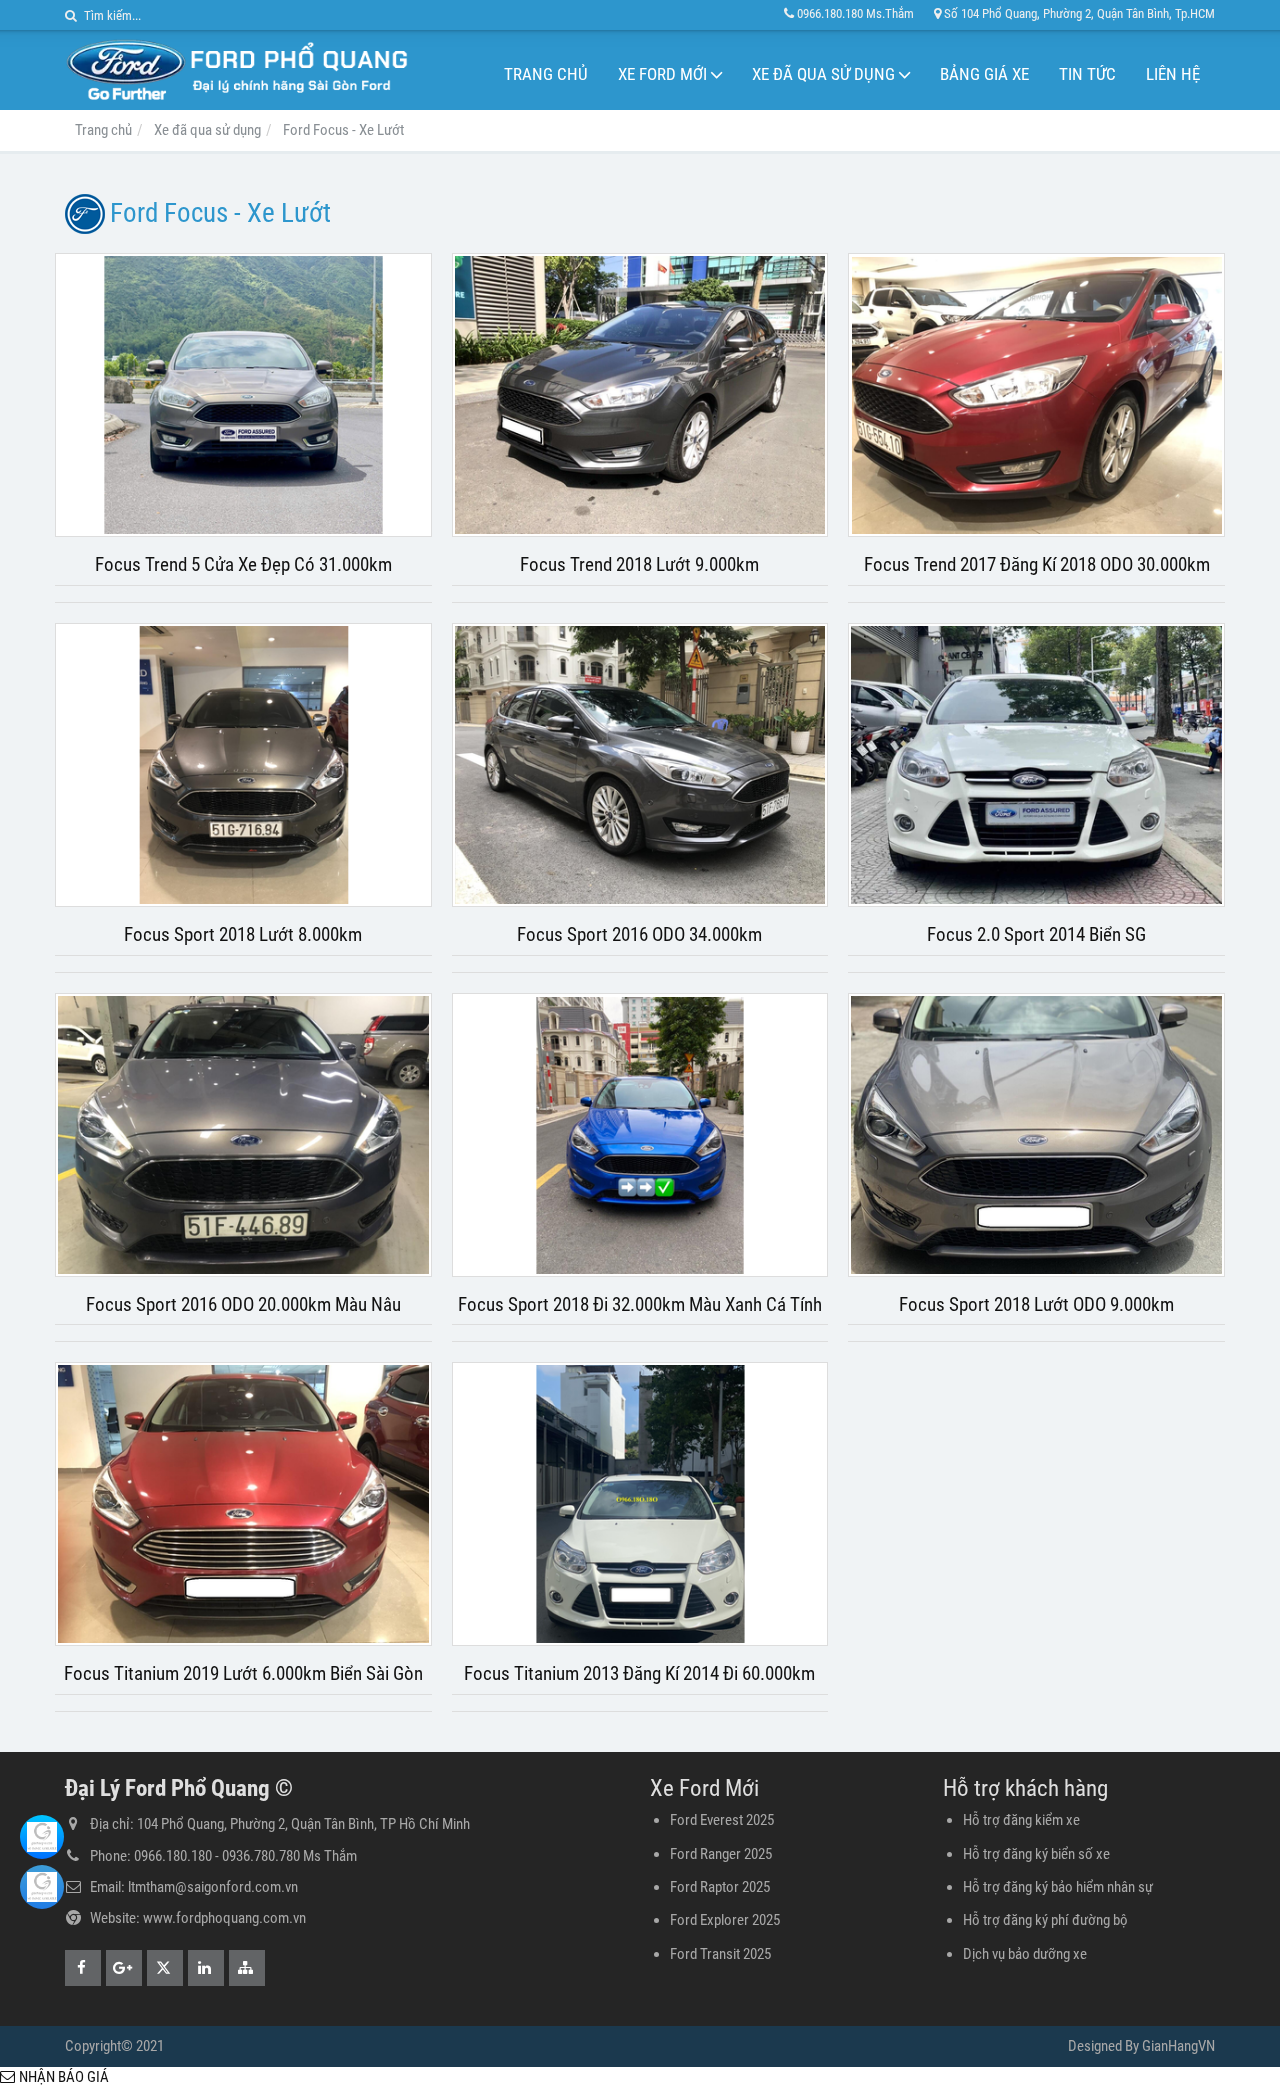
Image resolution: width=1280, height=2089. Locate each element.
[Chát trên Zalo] (42, 1887)
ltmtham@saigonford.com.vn (213, 1887)
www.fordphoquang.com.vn (224, 1918)
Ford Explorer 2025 (725, 1920)
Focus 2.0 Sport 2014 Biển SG (1036, 935)
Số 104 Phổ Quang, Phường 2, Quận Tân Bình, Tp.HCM (1079, 13)
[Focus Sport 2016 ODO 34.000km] (640, 765)
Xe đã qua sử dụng (823, 74)
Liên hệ (1173, 74)
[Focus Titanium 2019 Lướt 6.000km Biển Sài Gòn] (243, 1504)
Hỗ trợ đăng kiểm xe (1021, 1820)
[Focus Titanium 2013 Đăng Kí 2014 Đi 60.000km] (640, 1504)
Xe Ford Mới (662, 74)
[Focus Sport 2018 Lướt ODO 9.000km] (1036, 1135)
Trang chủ (546, 74)
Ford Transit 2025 (720, 1954)
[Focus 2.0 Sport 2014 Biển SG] (1036, 765)
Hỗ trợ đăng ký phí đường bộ (1045, 1920)
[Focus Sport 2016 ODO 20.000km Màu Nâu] (243, 1135)
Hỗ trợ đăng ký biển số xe (1036, 1854)
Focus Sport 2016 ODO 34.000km (639, 935)
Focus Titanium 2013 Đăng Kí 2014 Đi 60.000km (639, 1674)
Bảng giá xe (984, 74)
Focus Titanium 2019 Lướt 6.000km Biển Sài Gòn (243, 1674)
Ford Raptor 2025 (720, 1887)
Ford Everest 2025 (722, 1820)
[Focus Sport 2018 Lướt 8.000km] (243, 765)
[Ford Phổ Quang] (236, 70)
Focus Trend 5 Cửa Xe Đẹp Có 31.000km (243, 565)
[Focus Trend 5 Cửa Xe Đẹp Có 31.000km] (243, 395)
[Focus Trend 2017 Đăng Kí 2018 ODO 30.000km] (1036, 395)
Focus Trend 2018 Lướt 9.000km (639, 565)
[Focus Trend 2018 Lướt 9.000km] (640, 395)
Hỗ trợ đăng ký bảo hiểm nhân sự (1058, 1887)
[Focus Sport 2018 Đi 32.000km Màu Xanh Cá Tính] (640, 1135)
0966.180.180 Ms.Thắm (855, 13)
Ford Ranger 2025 (721, 1854)
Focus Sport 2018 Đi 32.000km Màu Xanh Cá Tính (640, 1305)
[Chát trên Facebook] (42, 1837)
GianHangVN (1178, 2046)
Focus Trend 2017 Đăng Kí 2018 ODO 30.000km (1037, 565)
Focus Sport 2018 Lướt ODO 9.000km (1036, 1305)
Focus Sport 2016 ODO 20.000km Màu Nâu (243, 1305)
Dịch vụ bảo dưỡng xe (1025, 1954)
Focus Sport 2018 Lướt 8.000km (243, 935)
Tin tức (1087, 74)
